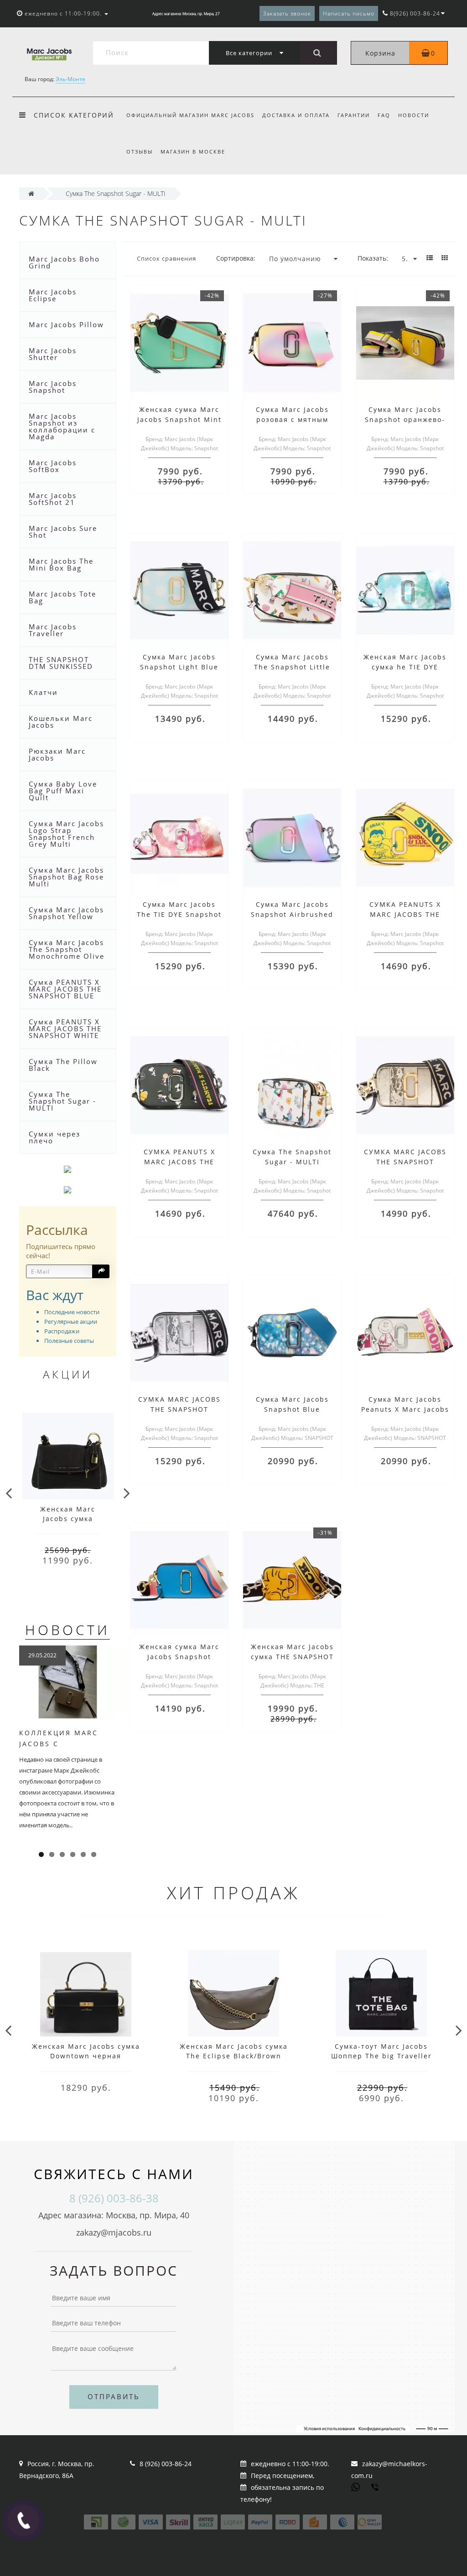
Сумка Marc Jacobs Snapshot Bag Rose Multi (66, 877)
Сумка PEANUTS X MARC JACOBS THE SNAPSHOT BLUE (65, 989)
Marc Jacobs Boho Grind (64, 262)
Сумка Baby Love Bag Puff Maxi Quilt (63, 791)
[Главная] (31, 193)
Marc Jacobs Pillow (66, 324)
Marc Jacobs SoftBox (53, 466)
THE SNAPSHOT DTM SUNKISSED (61, 663)
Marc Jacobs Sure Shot (63, 532)
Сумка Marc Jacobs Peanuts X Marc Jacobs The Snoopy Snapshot (405, 1409)
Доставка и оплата (296, 115)
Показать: (373, 258)
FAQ (384, 115)
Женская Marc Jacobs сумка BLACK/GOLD (68, 1519)
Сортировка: (236, 258)
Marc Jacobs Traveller (53, 630)
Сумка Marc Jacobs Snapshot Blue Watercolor (292, 1409)
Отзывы (140, 152)
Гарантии (354, 115)
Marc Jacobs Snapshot (53, 387)
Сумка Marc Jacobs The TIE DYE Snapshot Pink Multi (179, 914)
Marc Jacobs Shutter (53, 354)
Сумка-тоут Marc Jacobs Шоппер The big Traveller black (381, 2056)
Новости (414, 115)
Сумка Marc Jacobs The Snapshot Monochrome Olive (67, 949)
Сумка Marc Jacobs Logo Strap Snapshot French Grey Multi (66, 834)
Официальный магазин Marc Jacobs (190, 115)
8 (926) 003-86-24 (166, 2464)
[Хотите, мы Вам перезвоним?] (23, 2520)
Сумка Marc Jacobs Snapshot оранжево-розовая (405, 419)
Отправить (114, 2396)
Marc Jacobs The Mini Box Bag (61, 564)
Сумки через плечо (54, 1137)
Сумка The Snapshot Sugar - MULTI (62, 1101)
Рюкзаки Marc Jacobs (57, 754)
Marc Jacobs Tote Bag (62, 597)
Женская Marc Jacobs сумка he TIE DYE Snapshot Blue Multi (405, 667)
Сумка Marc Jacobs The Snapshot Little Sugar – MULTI (292, 667)
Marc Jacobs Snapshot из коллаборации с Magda (62, 426)
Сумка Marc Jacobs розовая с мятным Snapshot (292, 419)
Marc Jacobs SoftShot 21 (53, 499)
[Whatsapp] (356, 2486)
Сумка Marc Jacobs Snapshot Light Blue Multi (179, 667)
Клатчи (43, 692)
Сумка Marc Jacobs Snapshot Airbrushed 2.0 (292, 914)
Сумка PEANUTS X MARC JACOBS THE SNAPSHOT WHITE (65, 1028)
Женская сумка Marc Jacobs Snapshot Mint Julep (179, 419)
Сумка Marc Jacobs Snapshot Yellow (66, 913)
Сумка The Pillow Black (63, 1065)
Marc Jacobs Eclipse (53, 295)
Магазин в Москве (193, 152)
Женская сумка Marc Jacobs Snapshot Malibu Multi (179, 1657)
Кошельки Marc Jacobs (61, 722)
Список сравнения (166, 258)
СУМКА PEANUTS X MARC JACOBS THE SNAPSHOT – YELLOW (405, 914)
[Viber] (376, 2488)
